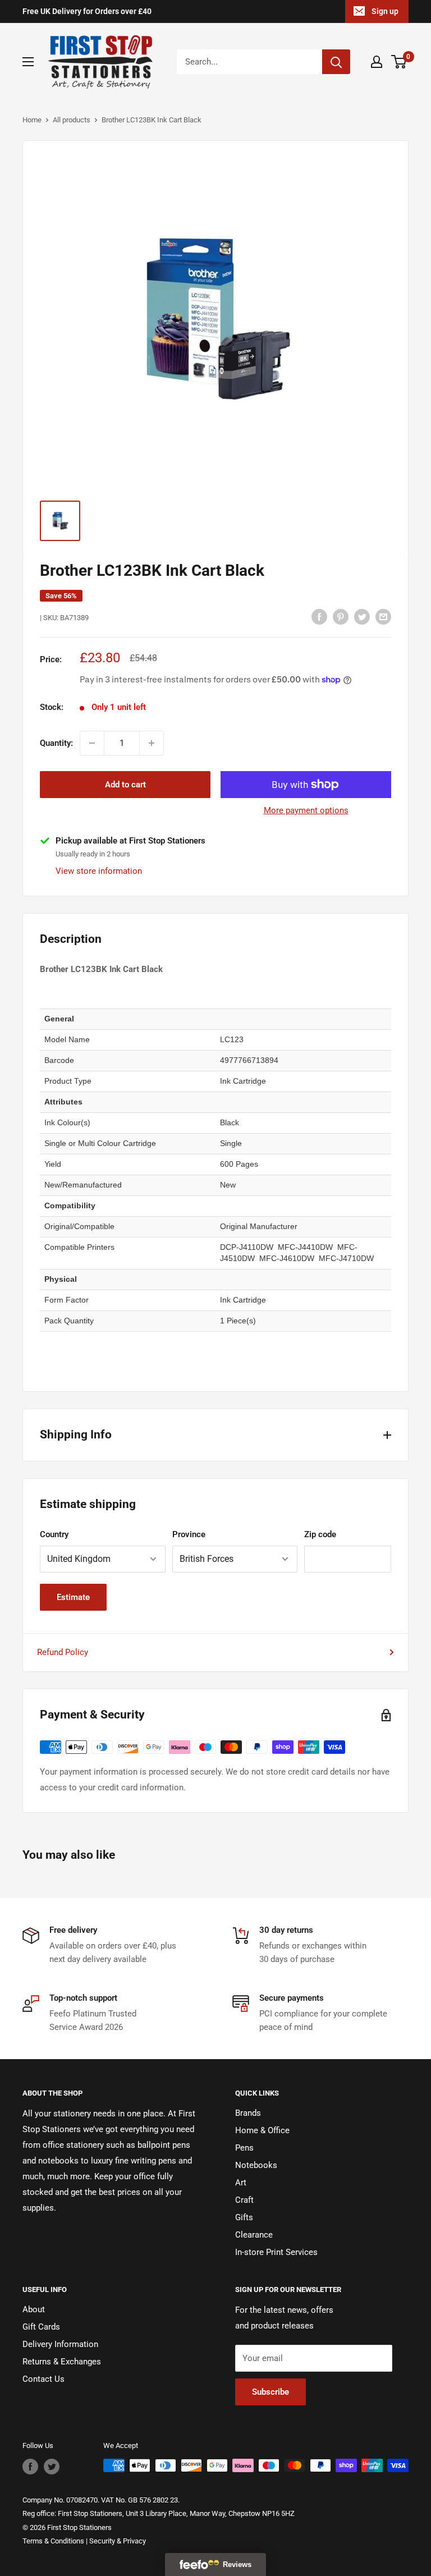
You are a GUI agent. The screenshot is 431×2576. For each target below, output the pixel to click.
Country (54, 1534)
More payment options (306, 810)
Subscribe (270, 2392)
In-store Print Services (276, 2252)
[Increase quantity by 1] (152, 743)
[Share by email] (383, 617)
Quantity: (56, 743)
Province (189, 1534)
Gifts (244, 2217)
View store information (99, 871)
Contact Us (43, 2379)
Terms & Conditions (53, 2541)
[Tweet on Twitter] (362, 617)
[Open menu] (28, 62)
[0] (399, 62)
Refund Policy (63, 1652)
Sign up (385, 11)
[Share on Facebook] (319, 617)
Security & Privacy (118, 2541)
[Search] (336, 62)
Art (241, 2183)
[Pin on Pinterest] (341, 617)
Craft (244, 2200)
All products (72, 120)
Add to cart (125, 785)
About (34, 2309)
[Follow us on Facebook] (30, 2467)
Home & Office (262, 2130)
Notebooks (256, 2165)
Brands (248, 2113)
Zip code (320, 1534)
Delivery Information (60, 2344)
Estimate (73, 1597)
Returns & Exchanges (62, 2362)
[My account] (377, 62)
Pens (244, 2148)
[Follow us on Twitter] (52, 2467)
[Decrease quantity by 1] (92, 743)
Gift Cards (41, 2327)
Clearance (254, 2235)
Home (32, 120)
